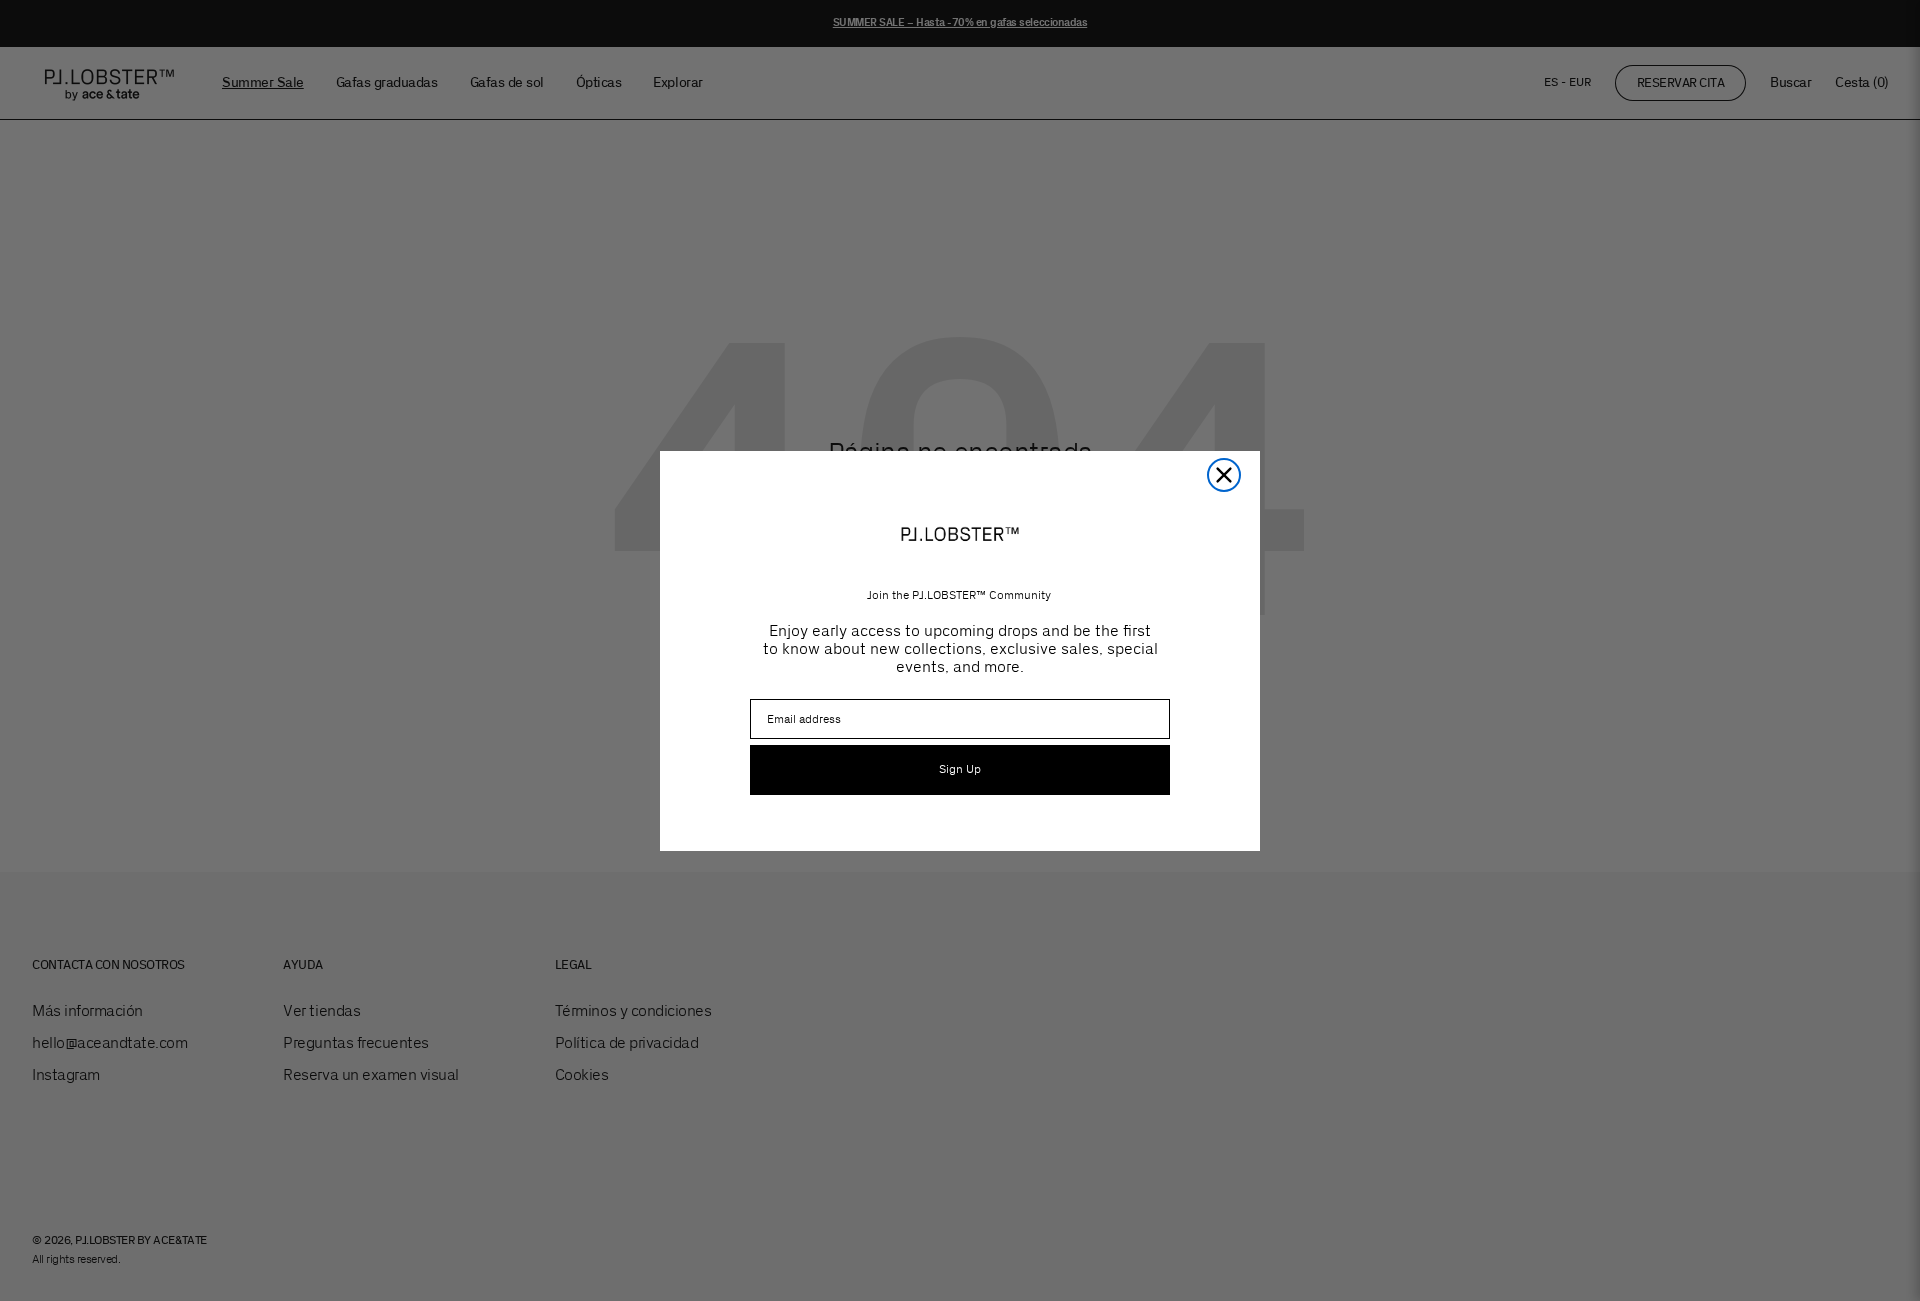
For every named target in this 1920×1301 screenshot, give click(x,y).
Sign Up (960, 769)
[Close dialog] (1224, 475)
